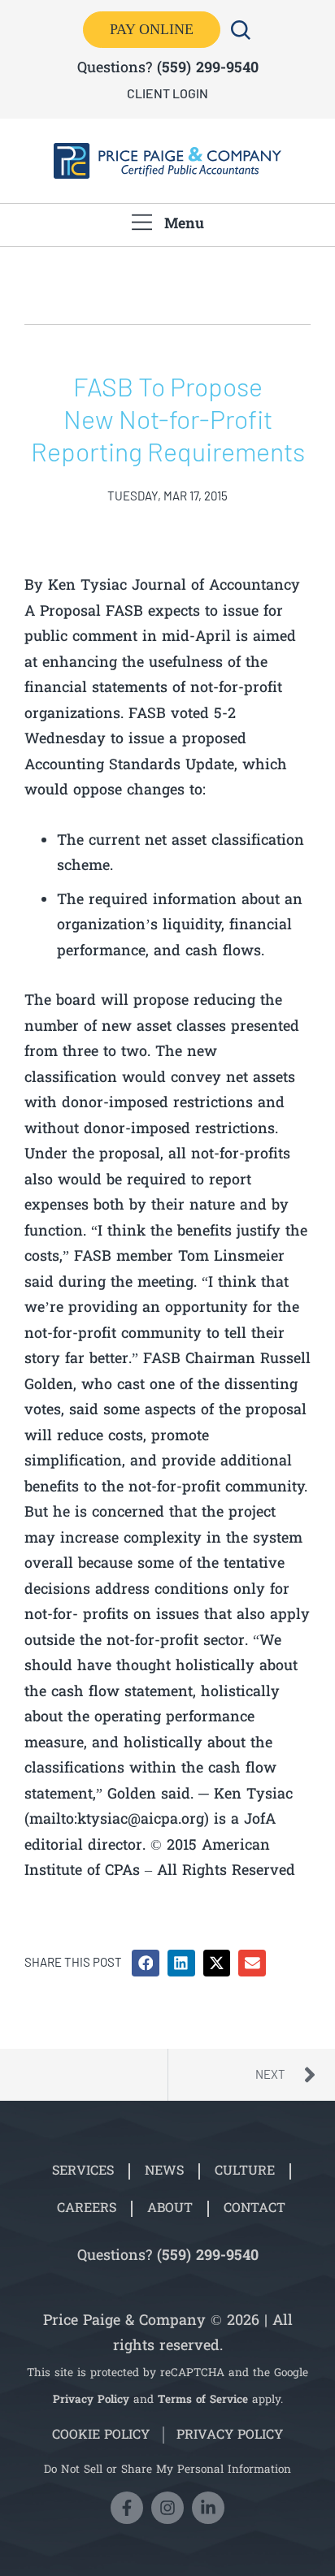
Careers (87, 2209)
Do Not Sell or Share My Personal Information (167, 2470)
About (170, 2209)
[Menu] (142, 222)
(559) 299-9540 (208, 69)
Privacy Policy (91, 2401)
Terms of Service (203, 2401)
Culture (245, 2171)
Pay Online (152, 29)
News (164, 2171)
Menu (184, 225)
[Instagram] (167, 2508)
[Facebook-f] (127, 2508)
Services (83, 2171)
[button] (146, 1963)
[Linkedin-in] (208, 2508)
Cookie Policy (101, 2435)
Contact (255, 2209)
